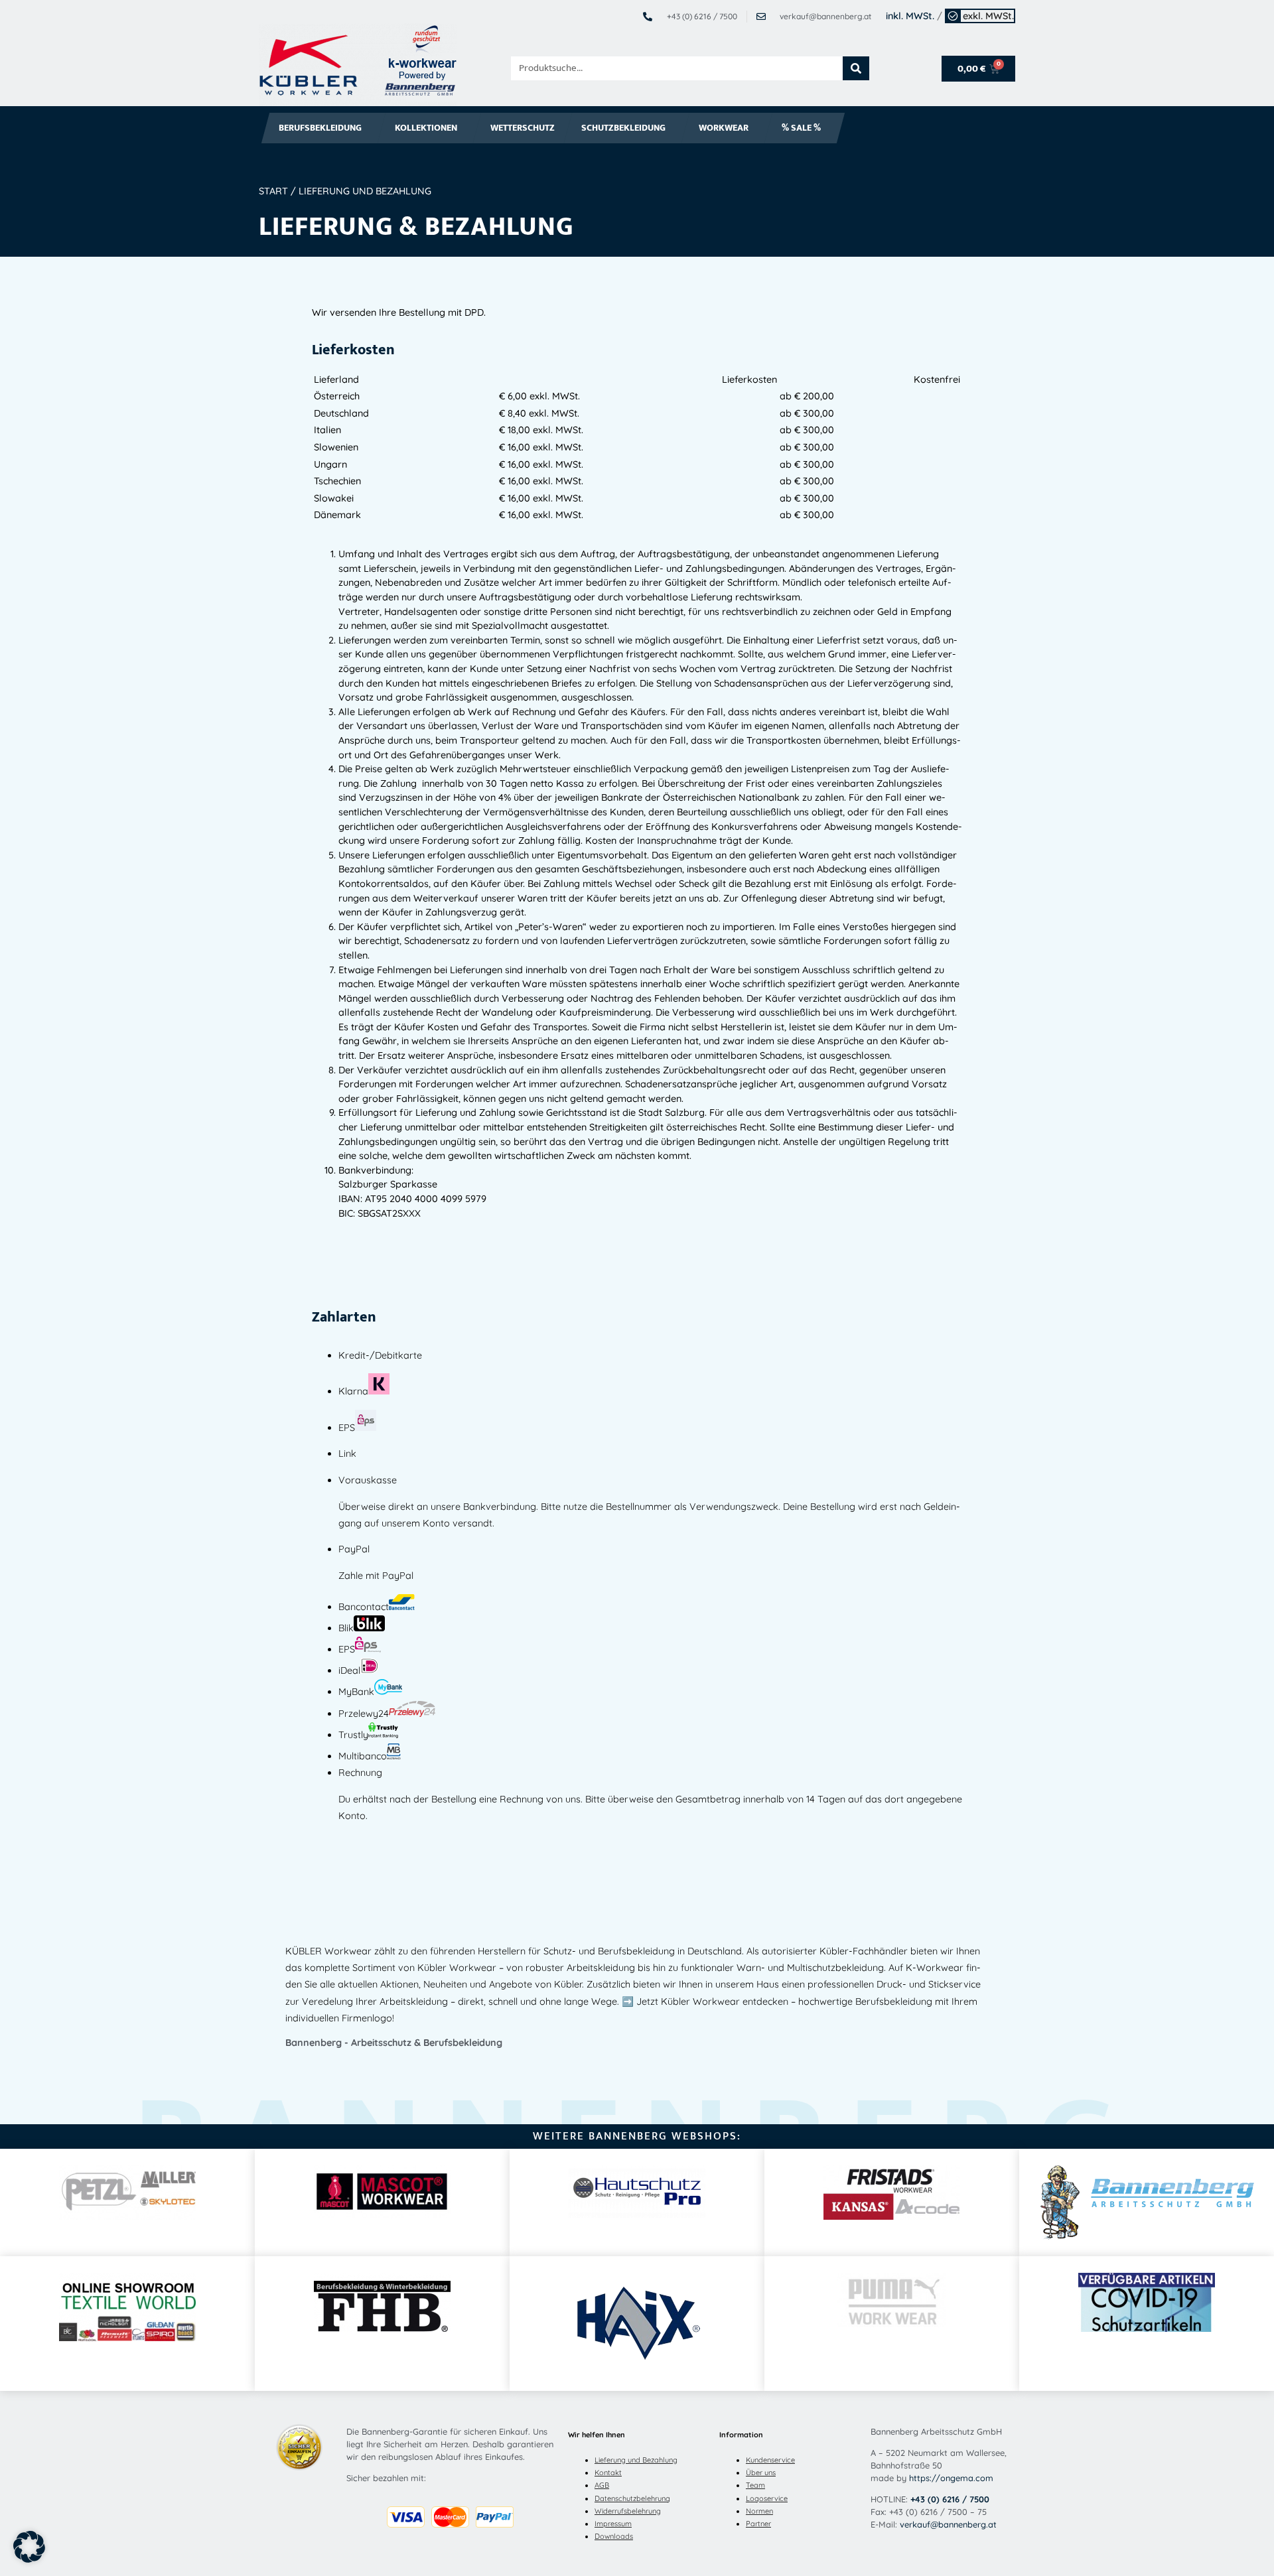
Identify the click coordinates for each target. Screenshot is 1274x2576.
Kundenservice (770, 2460)
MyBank (356, 1692)
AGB (602, 2485)
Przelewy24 (364, 1714)
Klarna (353, 1391)
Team (755, 2485)
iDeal (349, 1670)
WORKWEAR (724, 128)
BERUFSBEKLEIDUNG (320, 128)
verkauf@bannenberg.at (948, 2524)
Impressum (613, 2524)
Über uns (761, 2473)
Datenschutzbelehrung (632, 2498)
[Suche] (856, 68)
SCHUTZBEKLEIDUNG (623, 128)
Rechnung (360, 1773)
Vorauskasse (368, 1480)
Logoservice (767, 2498)
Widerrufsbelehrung (628, 2511)
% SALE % (801, 128)
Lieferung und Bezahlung (636, 2460)
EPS (347, 1428)
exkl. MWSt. (988, 16)
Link (347, 1454)
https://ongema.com (951, 2478)
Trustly (353, 1735)
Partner (758, 2524)
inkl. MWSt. (910, 16)
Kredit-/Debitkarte (380, 1355)
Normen (759, 2511)
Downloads (614, 2536)
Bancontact (364, 1607)
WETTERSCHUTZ (523, 128)
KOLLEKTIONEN (426, 128)
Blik (346, 1628)
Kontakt (608, 2473)
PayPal (354, 1549)
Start (273, 191)
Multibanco (363, 1756)
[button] (29, 2547)
